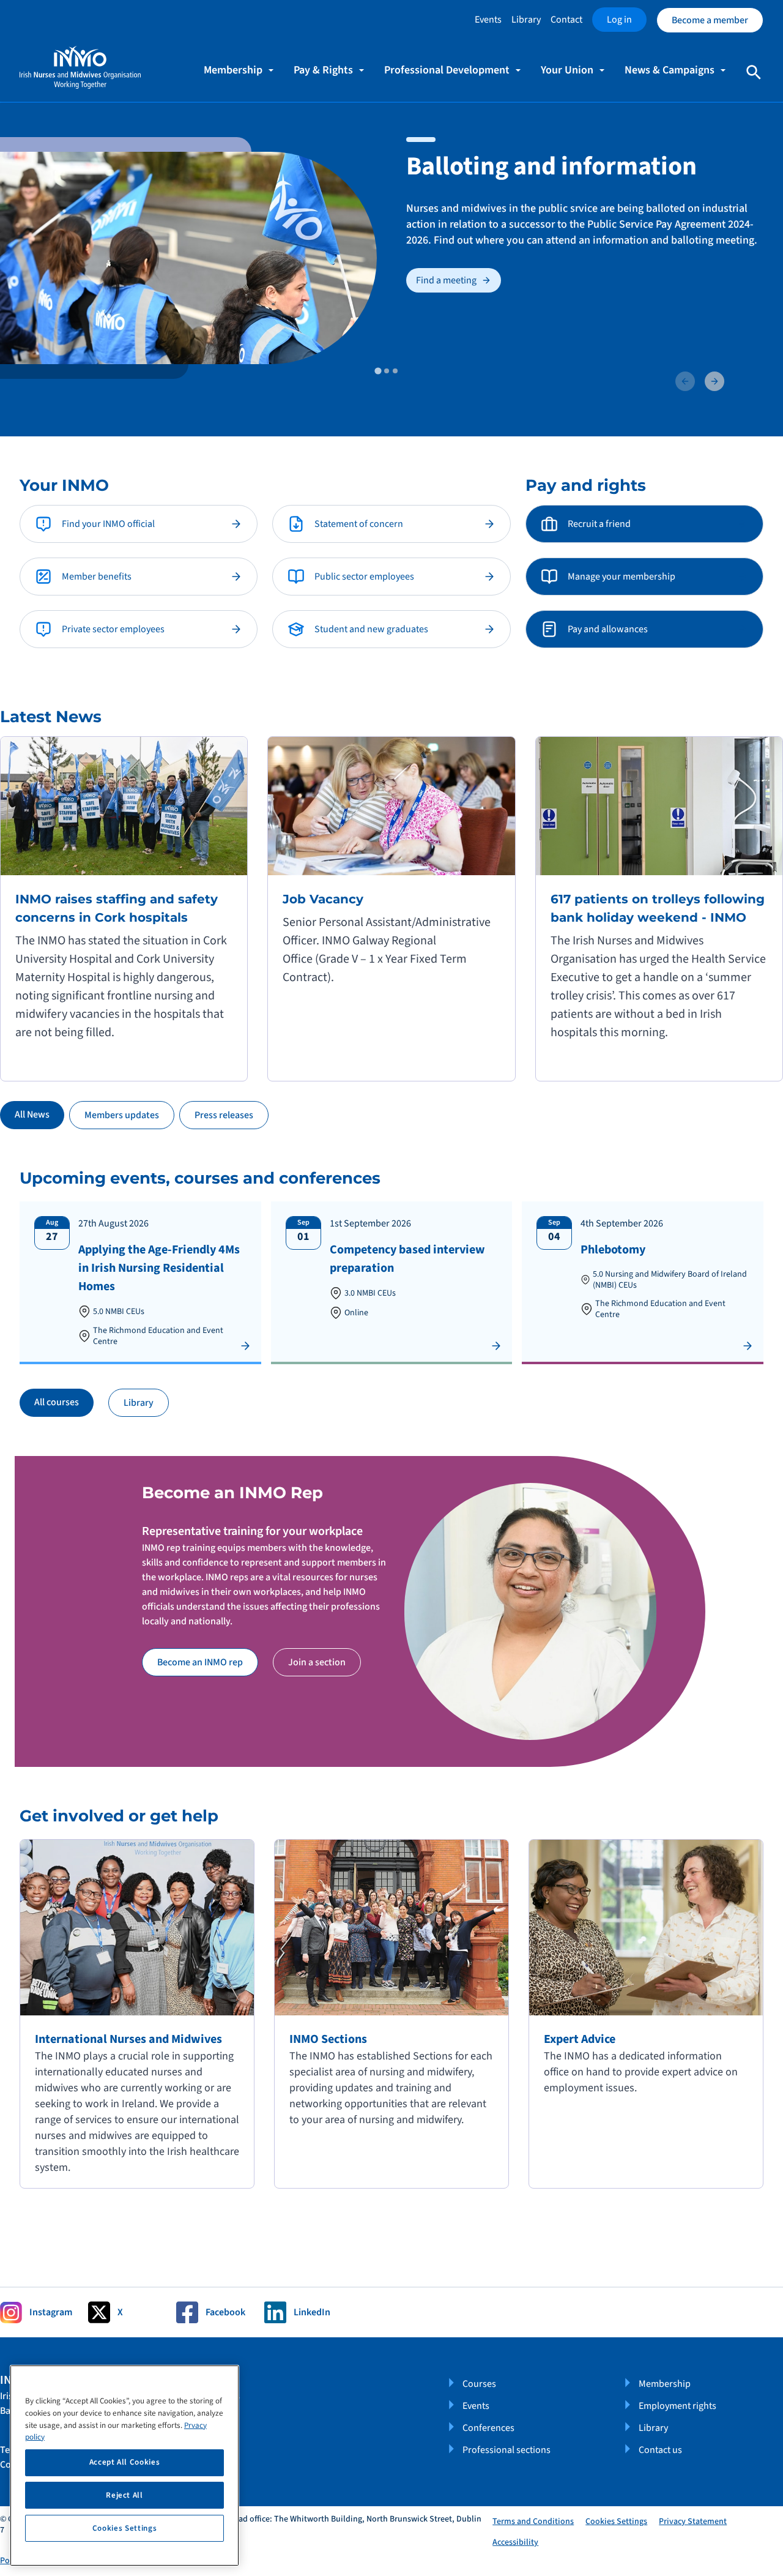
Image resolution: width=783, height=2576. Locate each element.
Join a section (317, 1662)
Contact (566, 20)
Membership (665, 2384)
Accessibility (515, 2542)
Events (488, 20)
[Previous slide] (685, 381)
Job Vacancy (323, 899)
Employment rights (677, 2406)
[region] (124, 2466)
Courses (479, 2384)
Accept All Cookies (125, 2462)
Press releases (224, 1115)
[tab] (378, 371)
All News (32, 1114)
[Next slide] (714, 381)
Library (526, 20)
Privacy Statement (693, 2522)
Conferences (488, 2428)
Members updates (122, 1115)
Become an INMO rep (200, 1662)
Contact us (660, 2450)
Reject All (124, 2495)
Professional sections (507, 2450)
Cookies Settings (616, 2522)
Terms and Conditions (533, 2522)
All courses (57, 1402)
